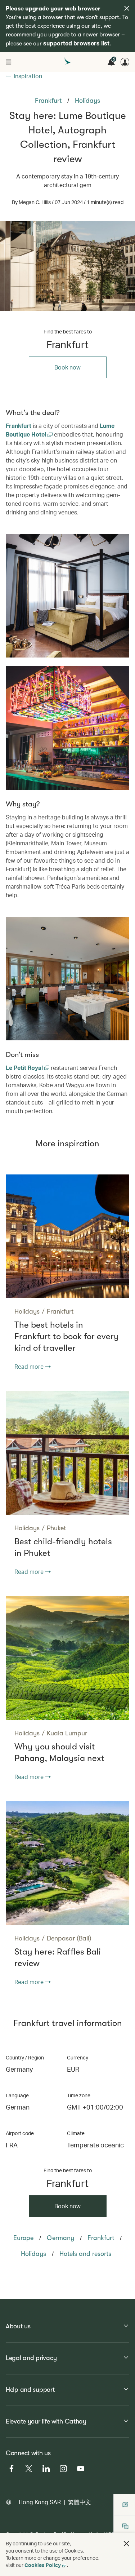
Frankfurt (19, 426)
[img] (127, 8)
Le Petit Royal (25, 1068)
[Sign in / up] (125, 62)
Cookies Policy (43, 2565)
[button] (126, 2544)
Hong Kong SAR (40, 2502)
